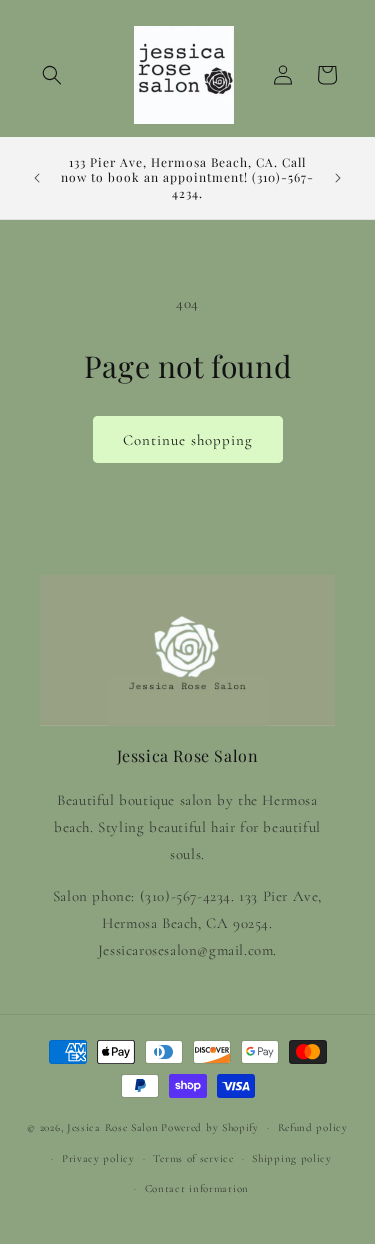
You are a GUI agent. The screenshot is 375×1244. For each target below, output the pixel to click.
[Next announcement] (338, 178)
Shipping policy (292, 1158)
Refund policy (313, 1127)
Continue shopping (188, 440)
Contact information (197, 1188)
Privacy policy (98, 1158)
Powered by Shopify (210, 1127)
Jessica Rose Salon (113, 1127)
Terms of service (193, 1158)
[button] (52, 75)
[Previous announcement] (37, 178)
